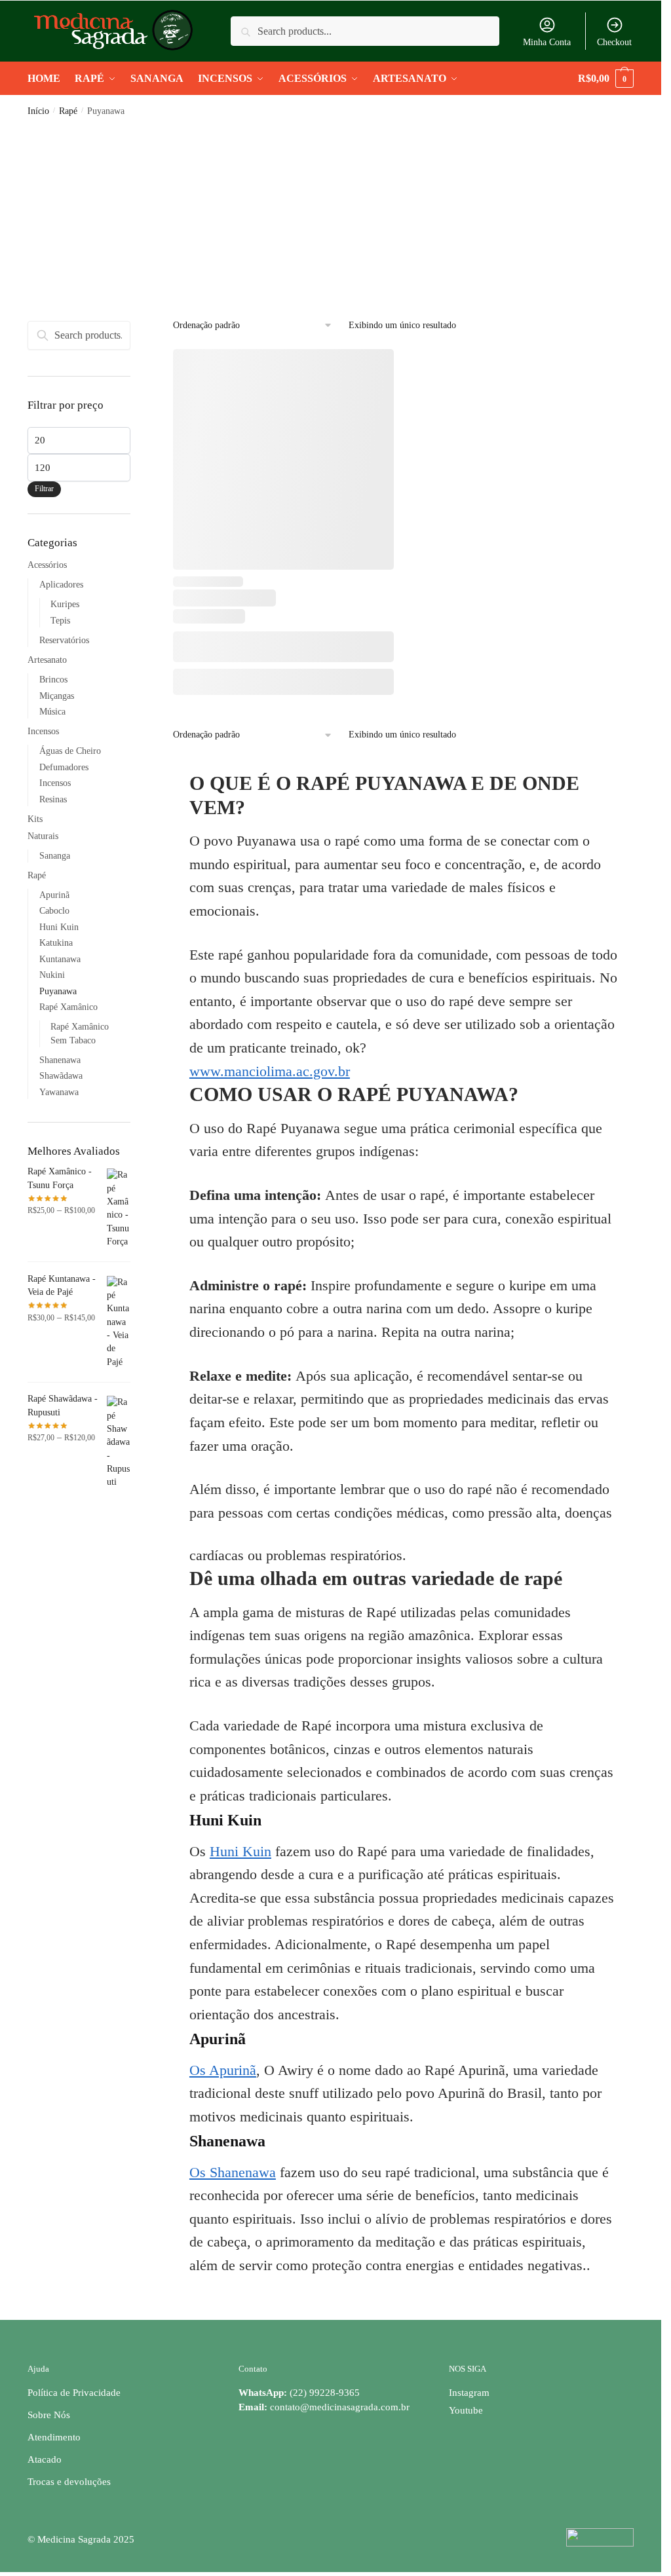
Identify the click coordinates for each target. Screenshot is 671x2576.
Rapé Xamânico (68, 1007)
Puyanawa (58, 991)
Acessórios (47, 565)
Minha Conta (547, 42)
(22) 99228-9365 (299, 2393)
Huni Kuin (240, 1851)
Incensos (43, 731)
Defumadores (64, 767)
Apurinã (54, 895)
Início (38, 111)
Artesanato (47, 660)
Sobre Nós (49, 2415)
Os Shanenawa (233, 2172)
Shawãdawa (61, 1076)
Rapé (68, 111)
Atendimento (54, 2437)
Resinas (53, 799)
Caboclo (54, 911)
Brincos (53, 680)
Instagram (469, 2393)
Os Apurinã (223, 2070)
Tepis (60, 621)
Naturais (43, 836)
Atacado (45, 2459)
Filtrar (44, 489)
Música (52, 712)
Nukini (52, 975)
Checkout (614, 42)
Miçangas (57, 696)
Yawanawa (59, 1092)
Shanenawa (60, 1060)
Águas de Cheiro (70, 751)
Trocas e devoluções (69, 2482)
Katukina (56, 943)
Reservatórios (64, 640)
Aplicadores (61, 585)
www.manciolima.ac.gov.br (270, 1071)
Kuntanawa (60, 959)
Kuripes (65, 604)
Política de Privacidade (74, 2393)
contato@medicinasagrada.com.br (340, 2407)
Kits (35, 819)
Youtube (466, 2410)
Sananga (55, 856)
